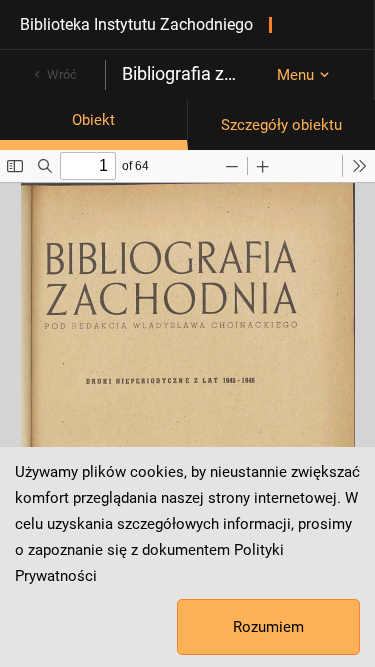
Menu (295, 75)
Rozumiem (268, 627)
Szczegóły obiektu (281, 125)
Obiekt (93, 120)
